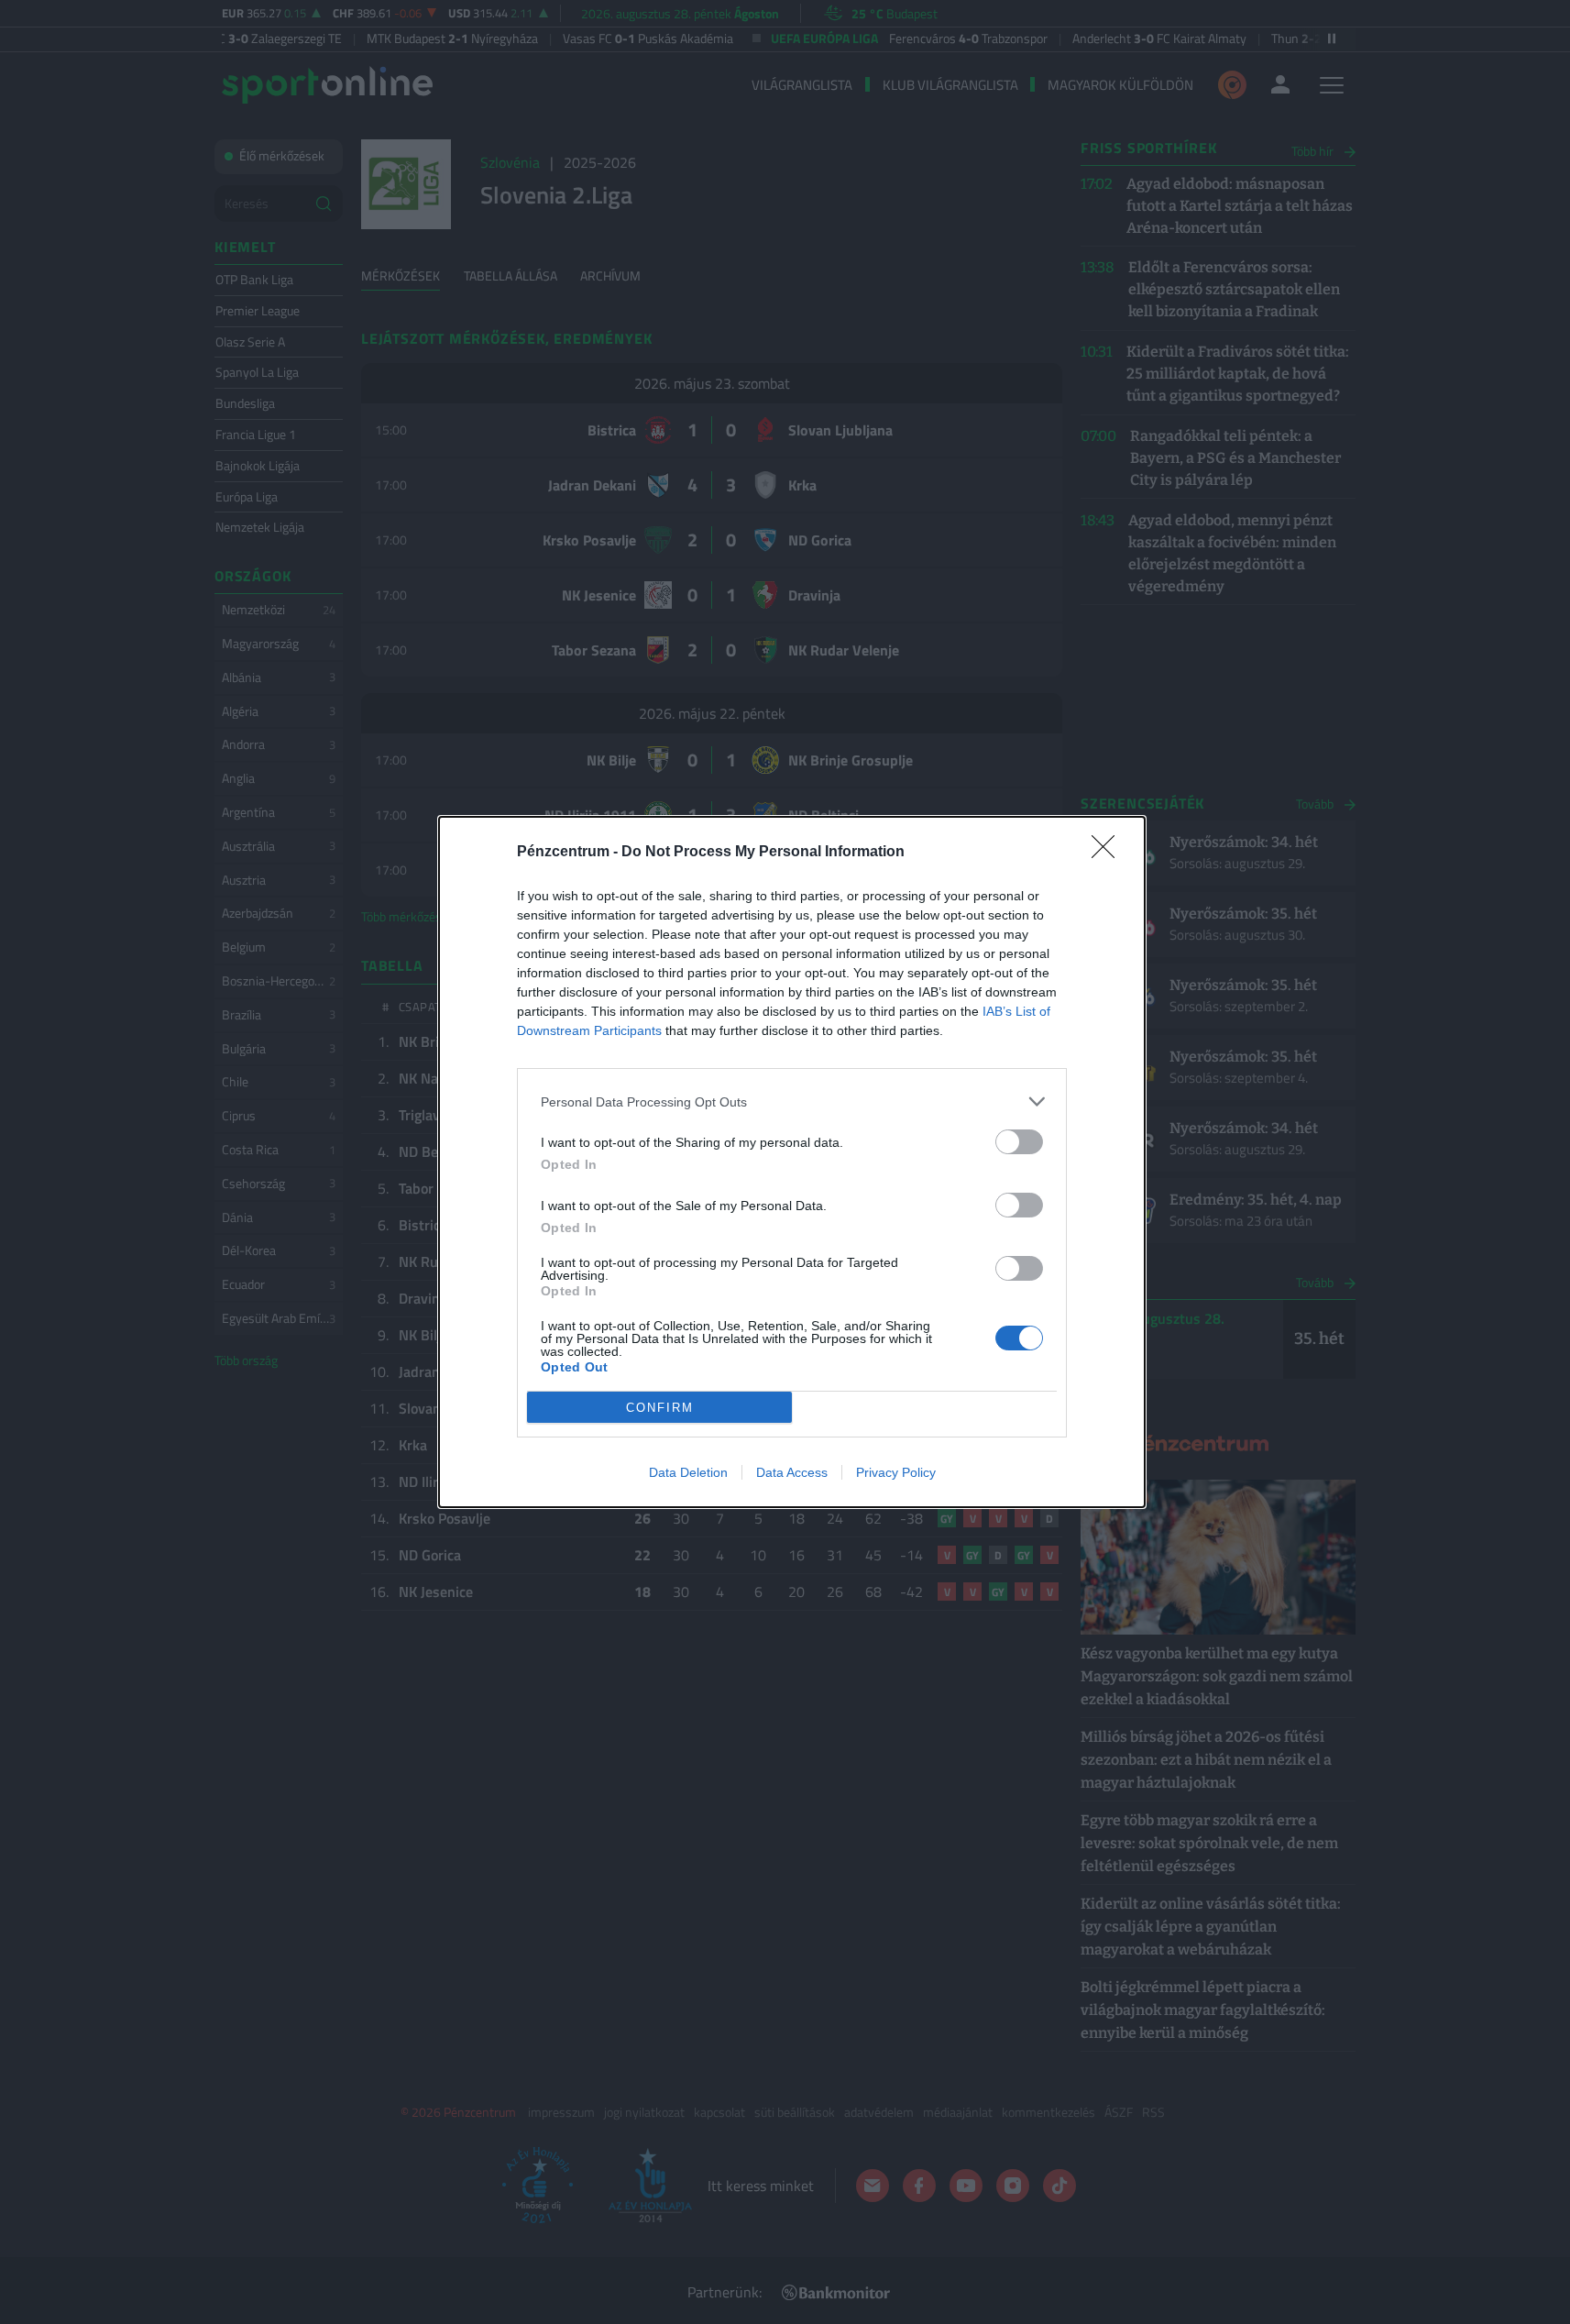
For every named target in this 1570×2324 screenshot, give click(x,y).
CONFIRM (660, 1408)
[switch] (1019, 1142)
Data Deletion (688, 1472)
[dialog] (792, 1162)
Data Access (792, 1472)
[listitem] (792, 1101)
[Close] (1109, 853)
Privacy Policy (896, 1472)
